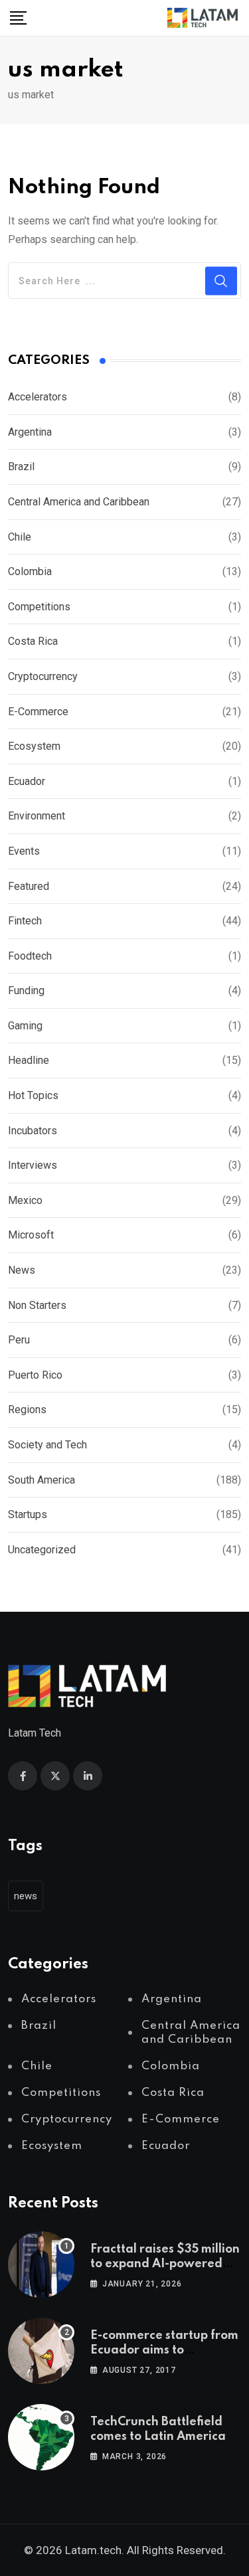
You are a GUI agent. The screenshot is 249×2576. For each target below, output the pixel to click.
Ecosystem (34, 746)
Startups (28, 1514)
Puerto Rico (35, 1375)
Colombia (30, 571)
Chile (20, 537)
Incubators (33, 1131)
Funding (26, 990)
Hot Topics (33, 1095)
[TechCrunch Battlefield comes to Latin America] (41, 2437)
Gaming (25, 1026)
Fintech (25, 921)
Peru (19, 1340)
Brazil (21, 467)
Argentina (30, 432)
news (26, 1896)
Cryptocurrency (43, 676)
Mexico (25, 1200)
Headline (29, 1060)
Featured (29, 886)
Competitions (39, 607)
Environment (37, 816)
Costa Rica (33, 641)
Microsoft (31, 1235)
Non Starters (37, 1305)
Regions (27, 1410)
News (22, 1270)
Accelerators (38, 397)
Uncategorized (42, 1550)
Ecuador (27, 781)
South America (41, 1480)
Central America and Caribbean (79, 502)
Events (24, 851)
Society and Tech (47, 1445)
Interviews (33, 1165)
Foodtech (30, 956)
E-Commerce (38, 712)
